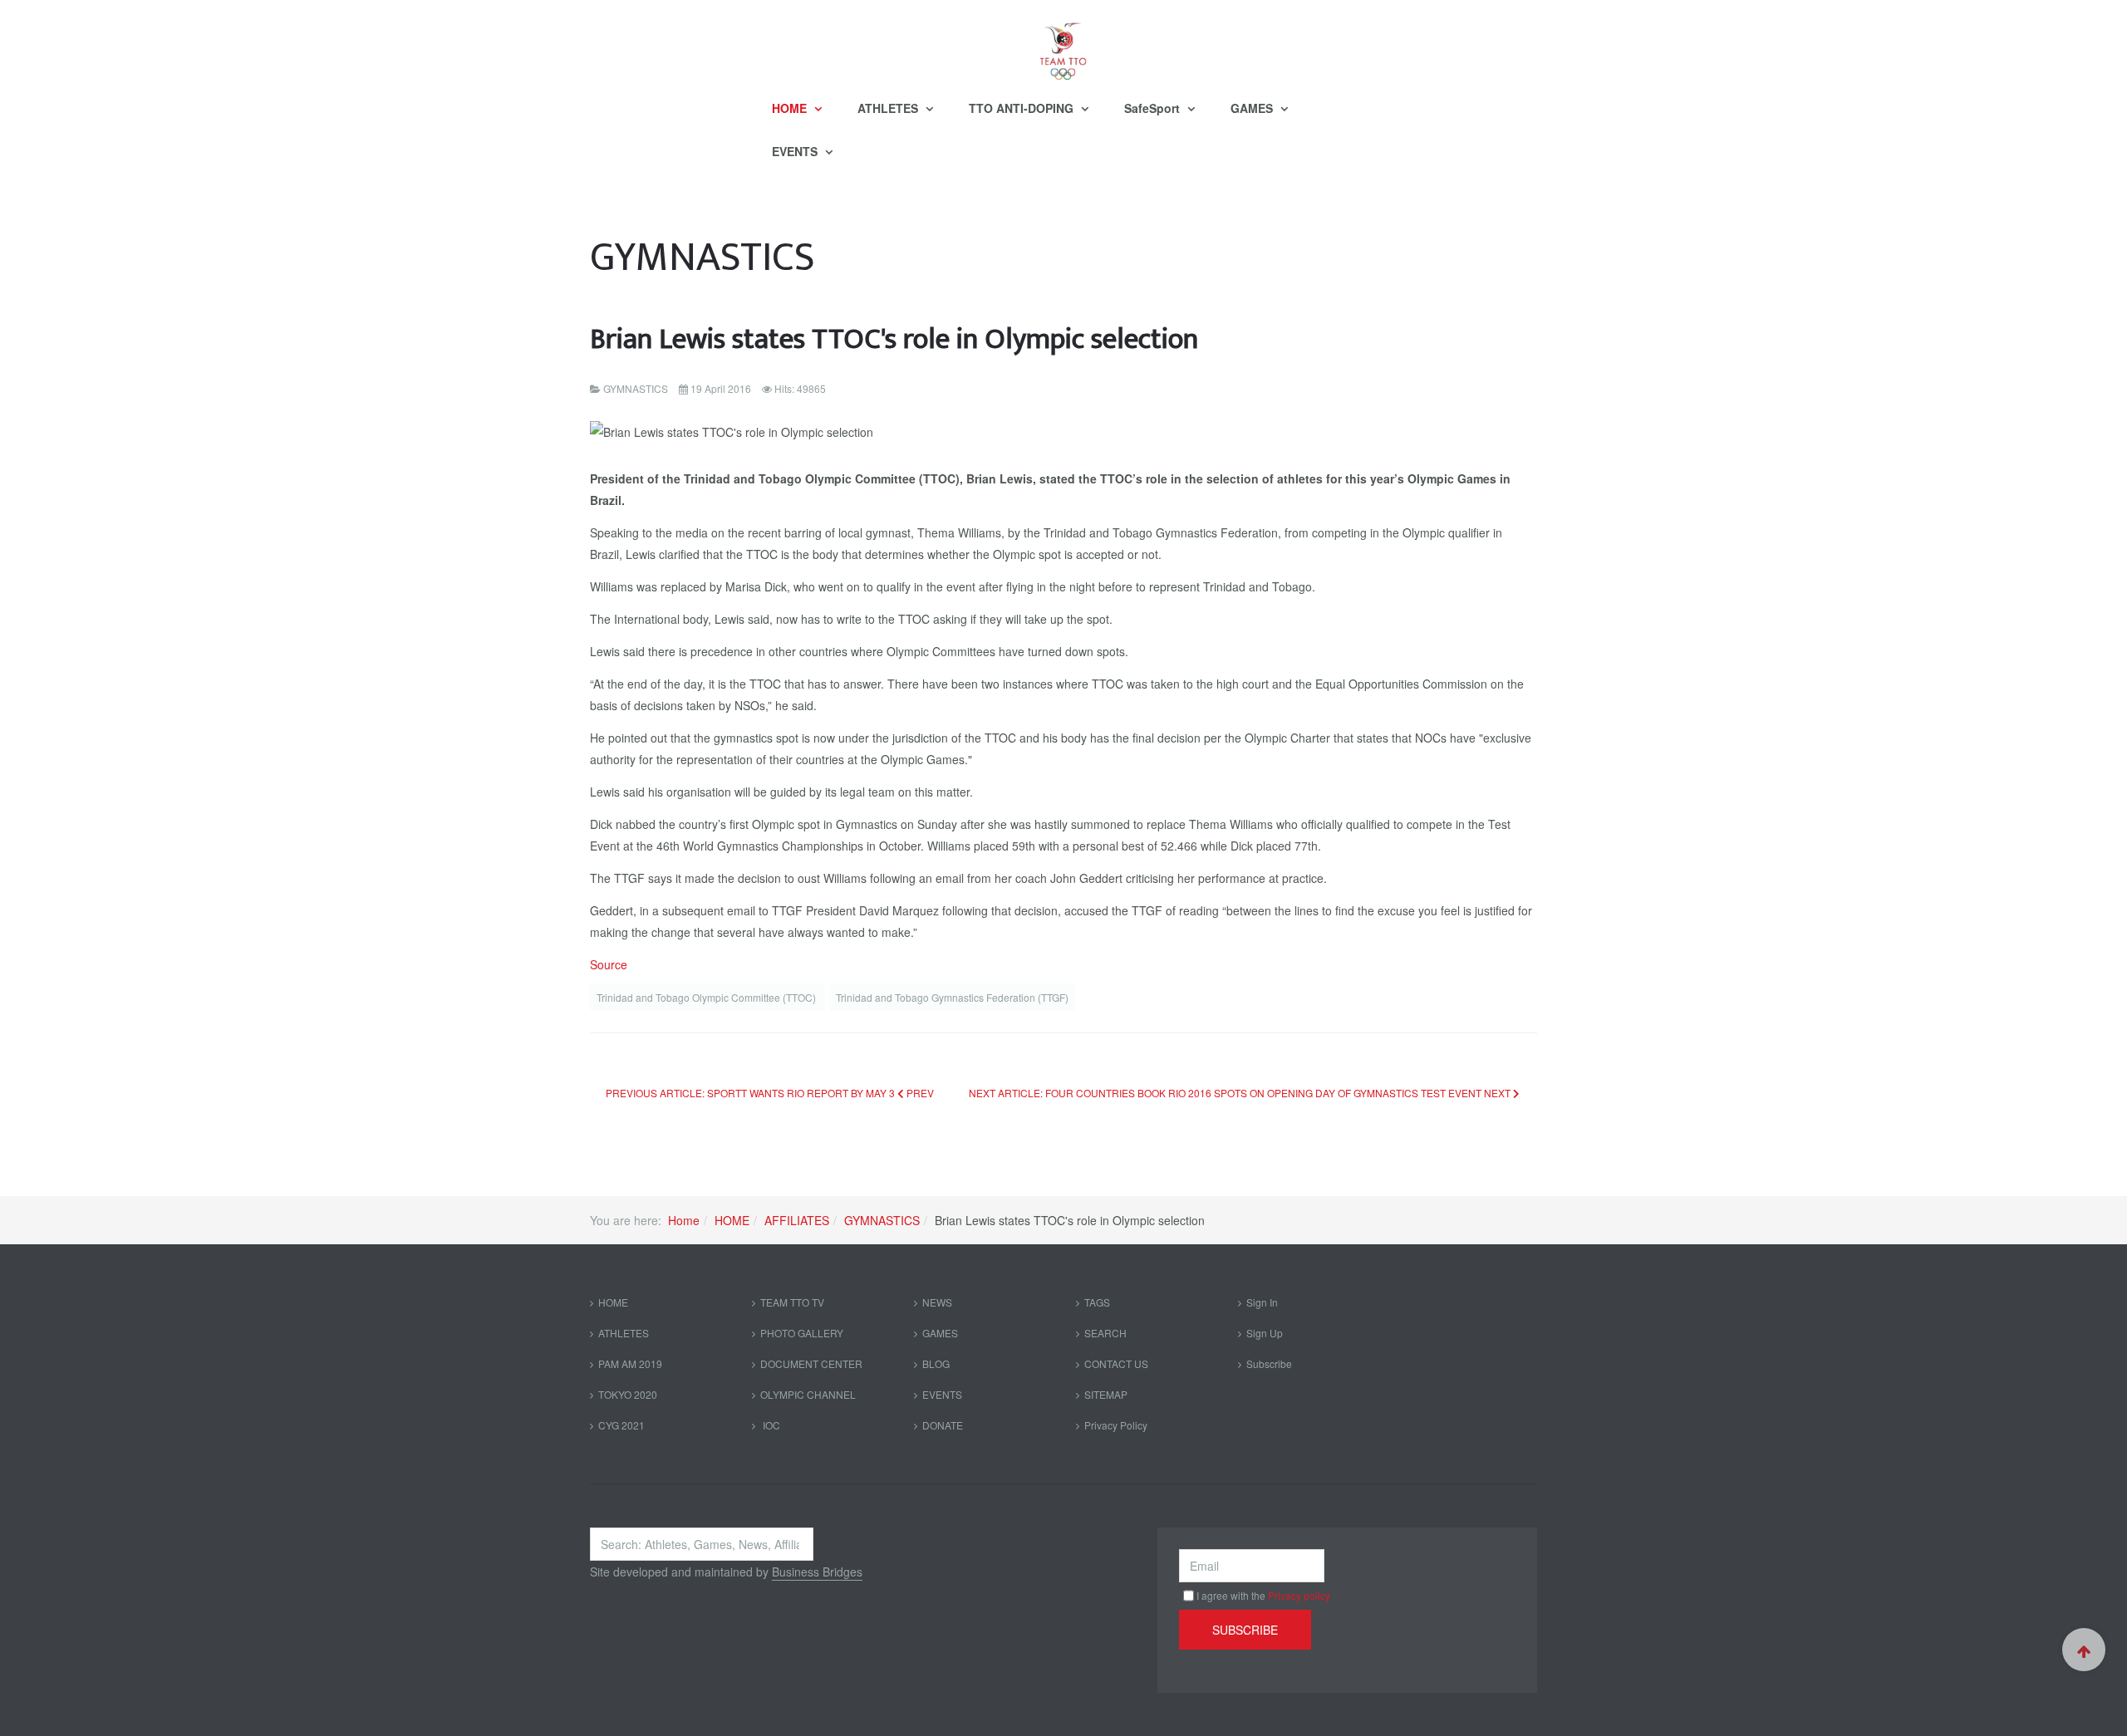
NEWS (937, 1302)
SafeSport (1154, 108)
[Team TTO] (1063, 43)
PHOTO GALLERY (802, 1333)
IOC (770, 1425)
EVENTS (796, 151)
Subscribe (1269, 1363)
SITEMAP (1106, 1394)
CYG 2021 (621, 1425)
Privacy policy (1299, 1595)
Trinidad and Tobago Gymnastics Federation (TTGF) (952, 997)
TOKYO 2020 (628, 1394)
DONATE (943, 1425)
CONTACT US (1116, 1363)
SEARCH (1105, 1333)
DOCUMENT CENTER (811, 1363)
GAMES (1253, 108)
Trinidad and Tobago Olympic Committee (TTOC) (707, 997)
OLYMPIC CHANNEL (808, 1394)
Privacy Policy (1116, 1425)
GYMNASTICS (882, 1220)
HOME (791, 108)
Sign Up (1265, 1333)
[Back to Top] (2084, 1650)
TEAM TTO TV (792, 1302)
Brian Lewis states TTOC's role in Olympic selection (894, 339)
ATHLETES (889, 108)
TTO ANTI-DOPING (1023, 108)
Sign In (1262, 1302)
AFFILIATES (797, 1220)
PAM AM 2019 (630, 1363)
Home (684, 1220)
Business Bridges (817, 1572)
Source (609, 964)
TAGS (1097, 1302)
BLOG (936, 1363)
